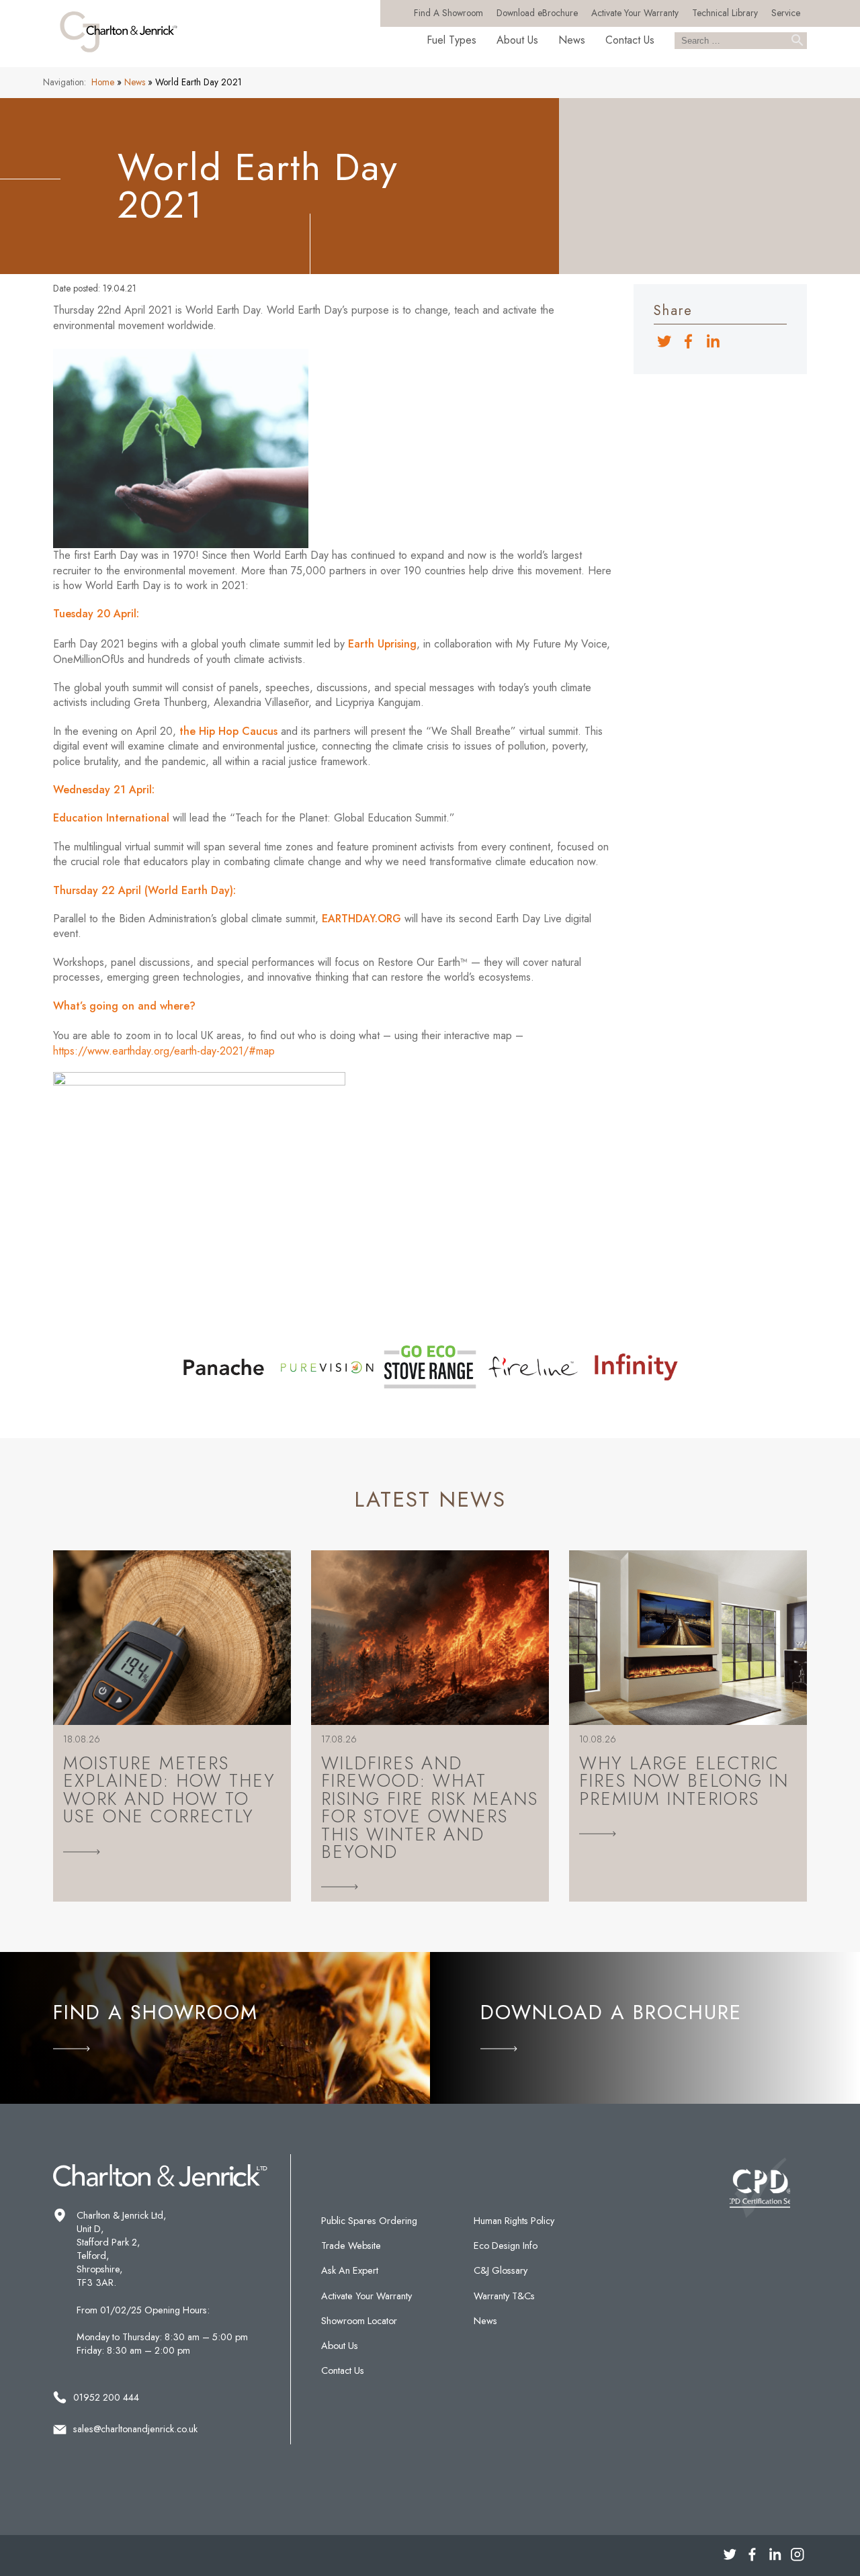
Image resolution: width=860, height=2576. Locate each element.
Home (103, 82)
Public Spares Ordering (369, 2221)
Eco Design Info (506, 2246)
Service (786, 13)
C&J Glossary (501, 2270)
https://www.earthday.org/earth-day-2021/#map (164, 1051)
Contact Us (630, 40)
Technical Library (725, 13)
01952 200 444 (106, 2397)
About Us (517, 40)
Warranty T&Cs (504, 2296)
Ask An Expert (350, 2270)
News (572, 40)
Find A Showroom (448, 13)
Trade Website (351, 2246)
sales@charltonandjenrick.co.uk (135, 2429)
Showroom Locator (359, 2321)
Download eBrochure (537, 13)
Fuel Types (451, 40)
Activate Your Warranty (635, 13)
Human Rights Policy (514, 2221)
